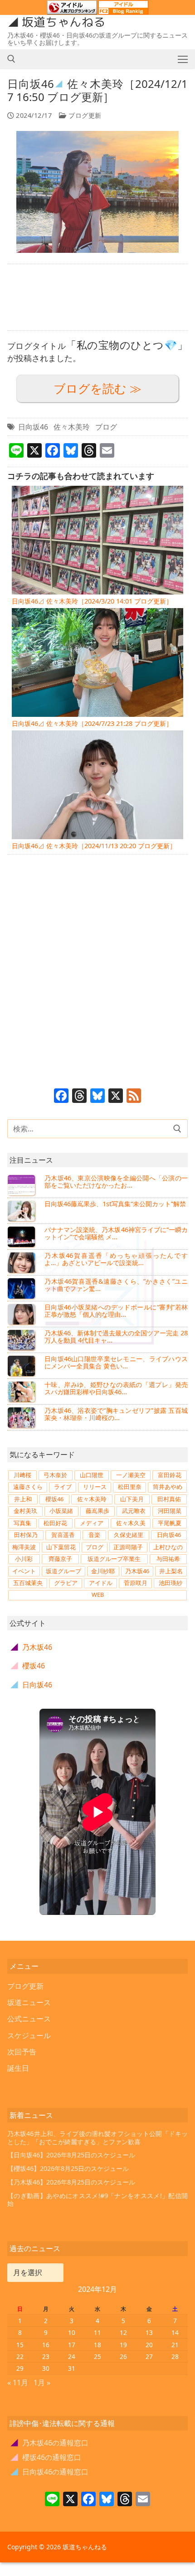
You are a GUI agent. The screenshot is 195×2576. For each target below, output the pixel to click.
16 (46, 2345)
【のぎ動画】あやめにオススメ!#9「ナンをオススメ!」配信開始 (97, 2200)
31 (72, 2368)
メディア (92, 1523)
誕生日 (18, 2068)
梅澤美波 (24, 1547)
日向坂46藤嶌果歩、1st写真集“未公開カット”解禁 (115, 1204)
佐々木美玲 (72, 427)
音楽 (94, 1535)
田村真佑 (169, 1499)
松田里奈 (130, 1487)
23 (46, 2356)
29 (20, 2368)
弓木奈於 (55, 1475)
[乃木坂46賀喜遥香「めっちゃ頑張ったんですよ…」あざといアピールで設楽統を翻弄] (22, 1262)
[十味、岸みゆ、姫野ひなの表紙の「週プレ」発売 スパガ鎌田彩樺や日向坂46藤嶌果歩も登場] (22, 1392)
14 (175, 2332)
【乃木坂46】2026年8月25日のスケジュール (71, 2182)
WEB (98, 1595)
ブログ (106, 427)
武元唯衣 (134, 1511)
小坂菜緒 (61, 1511)
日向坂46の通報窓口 (50, 2472)
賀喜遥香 (63, 1535)
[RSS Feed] (134, 1097)
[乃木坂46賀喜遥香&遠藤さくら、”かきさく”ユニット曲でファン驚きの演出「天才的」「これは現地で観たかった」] (22, 1288)
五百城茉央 (28, 1583)
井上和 (23, 1499)
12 (123, 2332)
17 (72, 2345)
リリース (95, 1487)
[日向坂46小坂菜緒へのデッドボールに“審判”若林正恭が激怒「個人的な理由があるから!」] (22, 1314)
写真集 (22, 1523)
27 (149, 2356)
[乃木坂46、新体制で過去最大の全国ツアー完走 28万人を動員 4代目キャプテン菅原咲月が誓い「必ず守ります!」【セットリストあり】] (22, 1340)
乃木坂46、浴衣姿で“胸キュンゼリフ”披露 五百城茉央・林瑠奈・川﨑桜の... (116, 1414)
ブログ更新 (84, 115)
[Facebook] (61, 1097)
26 (123, 2356)
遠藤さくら (28, 1487)
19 (123, 2345)
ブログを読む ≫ (97, 389)
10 (72, 2332)
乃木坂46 (137, 1571)
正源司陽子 (128, 1547)
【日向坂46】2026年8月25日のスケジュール (71, 2155)
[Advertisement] (97, 297)
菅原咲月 (136, 1583)
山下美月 (132, 1499)
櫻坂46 (54, 1499)
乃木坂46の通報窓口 (50, 2443)
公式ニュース (29, 2019)
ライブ (63, 1487)
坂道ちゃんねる (63, 22)
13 (149, 2332)
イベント (24, 1571)
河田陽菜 (170, 1511)
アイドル (101, 1583)
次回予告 (22, 2052)
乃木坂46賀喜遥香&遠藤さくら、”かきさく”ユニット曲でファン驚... (116, 1285)
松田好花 (55, 1523)
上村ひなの (168, 1547)
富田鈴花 (170, 1475)
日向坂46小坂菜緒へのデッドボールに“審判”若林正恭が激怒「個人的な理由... (116, 1311)
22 (20, 2356)
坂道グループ (63, 1571)
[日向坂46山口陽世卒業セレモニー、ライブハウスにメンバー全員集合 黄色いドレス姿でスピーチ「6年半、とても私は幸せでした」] (22, 1366)
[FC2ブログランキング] (123, 10)
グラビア (66, 1583)
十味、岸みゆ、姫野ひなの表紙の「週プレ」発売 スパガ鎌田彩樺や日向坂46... (116, 1388)
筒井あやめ (168, 1487)
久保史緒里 (129, 1535)
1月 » (42, 2383)
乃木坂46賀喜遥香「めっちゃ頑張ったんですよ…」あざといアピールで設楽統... (116, 1259)
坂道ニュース (29, 2002)
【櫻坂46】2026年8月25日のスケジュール (68, 2168)
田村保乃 (26, 1535)
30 (46, 2368)
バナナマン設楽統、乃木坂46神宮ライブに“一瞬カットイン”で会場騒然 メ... (116, 1233)
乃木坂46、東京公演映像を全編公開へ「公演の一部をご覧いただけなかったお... (116, 1182)
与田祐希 (168, 1559)
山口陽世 (92, 1475)
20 (149, 2345)
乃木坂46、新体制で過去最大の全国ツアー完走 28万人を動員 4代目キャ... (116, 1336)
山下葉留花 (61, 1547)
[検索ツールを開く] (11, 59)
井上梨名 (171, 1571)
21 (175, 2345)
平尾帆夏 (170, 1523)
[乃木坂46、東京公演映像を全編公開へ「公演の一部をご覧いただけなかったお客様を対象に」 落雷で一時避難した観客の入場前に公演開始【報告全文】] (22, 1185)
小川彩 (24, 1559)
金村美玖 (25, 1511)
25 (97, 2356)
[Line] (52, 2500)
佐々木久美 (131, 1523)
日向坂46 (33, 427)
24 (72, 2356)
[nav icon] (183, 59)
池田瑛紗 (171, 1583)
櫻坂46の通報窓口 (46, 2457)
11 (97, 2332)
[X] (116, 1097)
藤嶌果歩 (97, 1511)
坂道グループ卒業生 (114, 1559)
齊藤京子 (60, 1559)
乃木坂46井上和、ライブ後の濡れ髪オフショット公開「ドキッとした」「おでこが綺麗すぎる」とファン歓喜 (97, 2138)
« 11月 (18, 2383)
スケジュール (29, 2035)
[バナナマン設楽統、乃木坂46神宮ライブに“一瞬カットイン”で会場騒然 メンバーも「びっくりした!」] (22, 1237)
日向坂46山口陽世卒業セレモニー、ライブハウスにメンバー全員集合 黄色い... (116, 1362)
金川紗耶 (103, 1571)
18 (97, 2345)
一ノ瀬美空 (131, 1475)
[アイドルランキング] (72, 10)
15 (20, 2345)
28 (175, 2356)
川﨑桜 (22, 1475)
